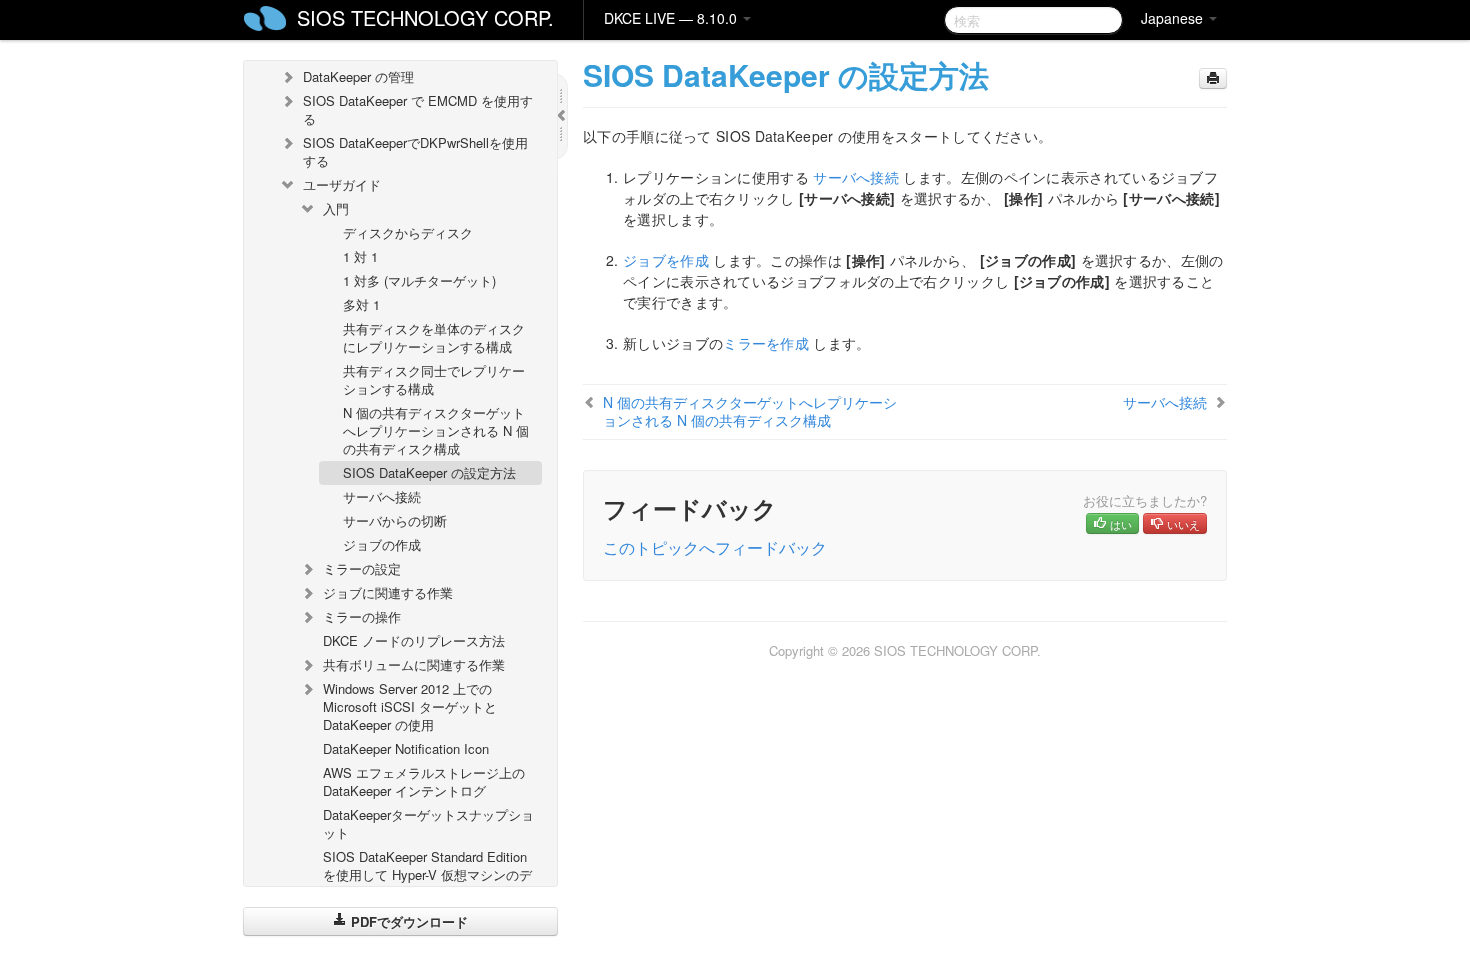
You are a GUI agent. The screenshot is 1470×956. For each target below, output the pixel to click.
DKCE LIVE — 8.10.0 (672, 18)
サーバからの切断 (395, 520)
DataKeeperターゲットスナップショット (428, 823)
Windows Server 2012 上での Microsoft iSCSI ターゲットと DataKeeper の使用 (410, 706)
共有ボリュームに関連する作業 (414, 664)
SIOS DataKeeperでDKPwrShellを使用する (415, 151)
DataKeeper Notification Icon (406, 748)
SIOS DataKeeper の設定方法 (429, 472)
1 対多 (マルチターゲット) (419, 280)
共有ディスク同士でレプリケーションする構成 (434, 379)
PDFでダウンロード (407, 921)
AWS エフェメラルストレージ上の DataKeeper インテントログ (424, 781)
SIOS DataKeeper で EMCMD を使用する (418, 109)
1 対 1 (360, 256)
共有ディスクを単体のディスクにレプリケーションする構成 (434, 337)
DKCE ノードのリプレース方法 (414, 640)
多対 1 (361, 304)
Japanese (1174, 18)
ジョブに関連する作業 (388, 592)
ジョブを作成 (666, 260)
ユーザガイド (342, 184)
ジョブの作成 (382, 544)
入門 (336, 208)
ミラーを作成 (766, 343)
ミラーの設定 (362, 568)
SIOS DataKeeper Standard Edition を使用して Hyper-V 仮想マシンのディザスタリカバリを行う (427, 874)
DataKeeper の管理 (358, 76)
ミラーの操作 (362, 616)
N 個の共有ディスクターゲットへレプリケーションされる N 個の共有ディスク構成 (436, 430)
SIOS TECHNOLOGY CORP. (425, 17)
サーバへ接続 (382, 496)
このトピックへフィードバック (715, 547)
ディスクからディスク (408, 232)
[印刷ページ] (1213, 78)
